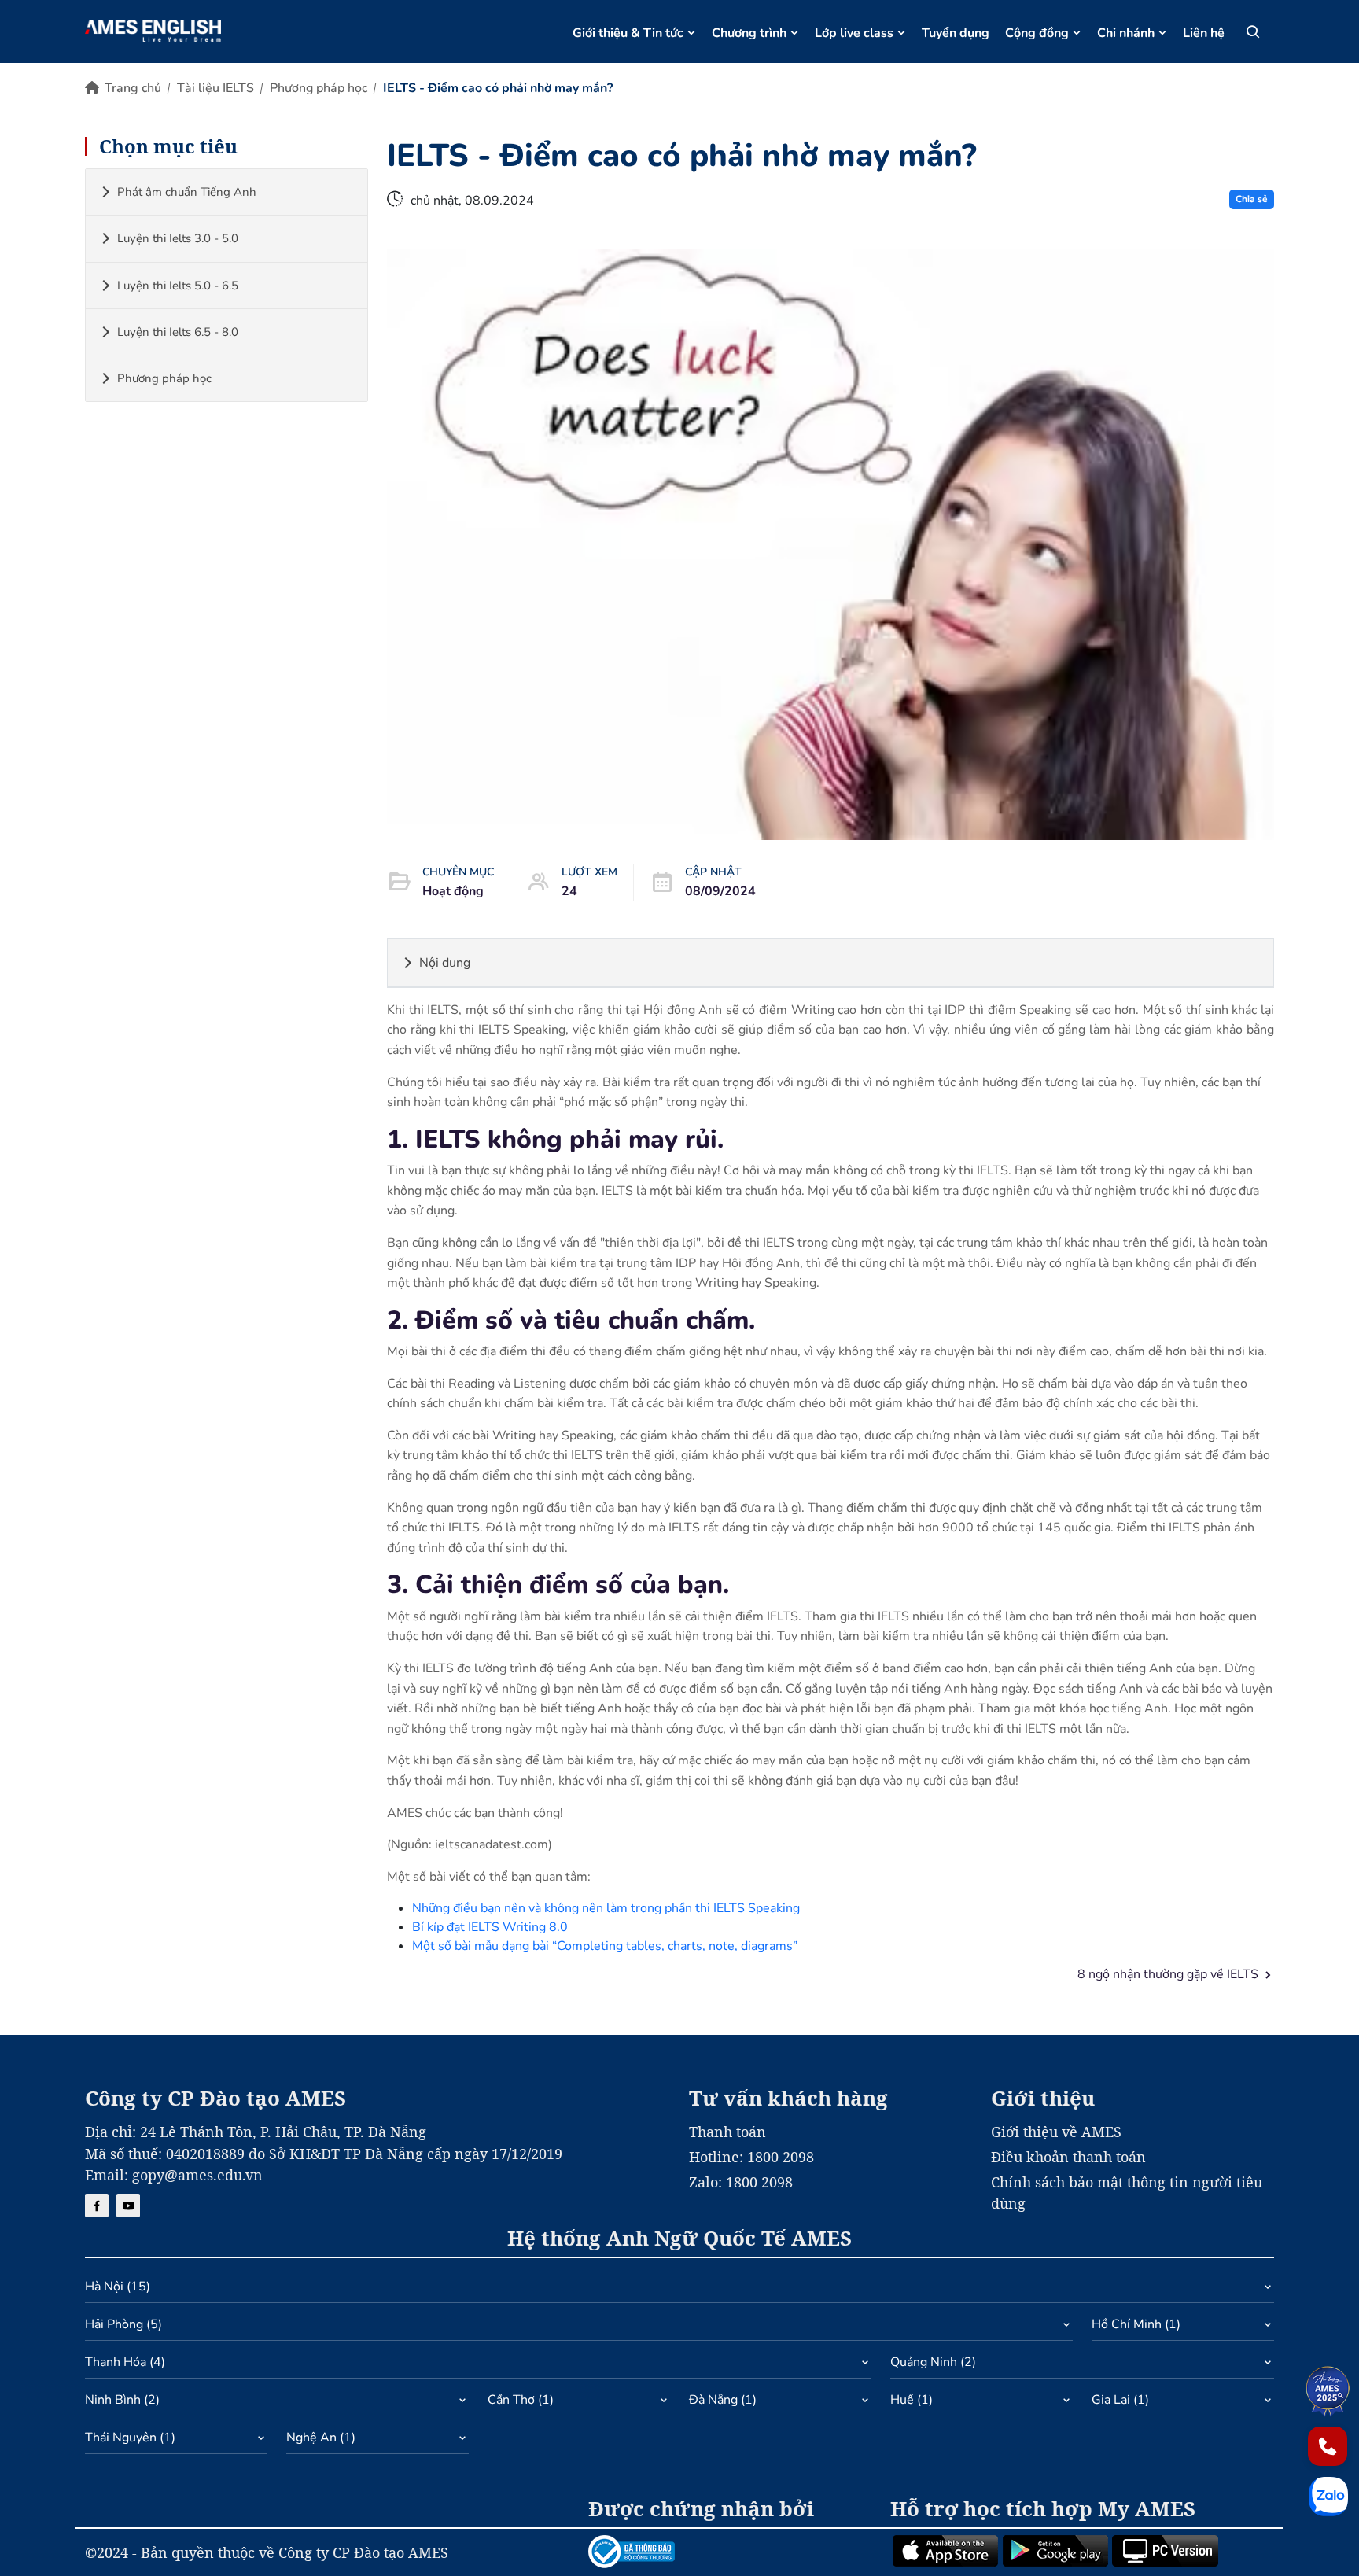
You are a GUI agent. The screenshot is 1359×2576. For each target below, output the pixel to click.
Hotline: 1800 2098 (751, 2157)
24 (569, 891)
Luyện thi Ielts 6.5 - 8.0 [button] (178, 332)
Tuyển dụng (956, 33)
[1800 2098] (1328, 2446)
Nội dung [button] (445, 963)
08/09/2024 (720, 891)
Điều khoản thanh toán (1068, 2157)
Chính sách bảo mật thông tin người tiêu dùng (1127, 2193)
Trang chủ (133, 88)
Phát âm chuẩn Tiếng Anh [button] (187, 192)
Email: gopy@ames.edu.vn (174, 2175)
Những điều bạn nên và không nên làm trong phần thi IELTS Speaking (606, 1908)
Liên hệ (1204, 33)
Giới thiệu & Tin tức (628, 33)
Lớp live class (854, 33)
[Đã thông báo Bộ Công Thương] (730, 2552)
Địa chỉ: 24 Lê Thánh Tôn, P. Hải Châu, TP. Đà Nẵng (256, 2132)
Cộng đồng (1037, 33)
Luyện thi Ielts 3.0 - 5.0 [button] (178, 238)
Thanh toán (727, 2132)
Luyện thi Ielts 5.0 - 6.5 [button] (178, 286)
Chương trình (749, 33)
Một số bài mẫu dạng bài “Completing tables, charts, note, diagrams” (605, 1946)
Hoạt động (453, 891)
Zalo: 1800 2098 (741, 2182)
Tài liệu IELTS (215, 88)
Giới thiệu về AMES (1056, 2132)
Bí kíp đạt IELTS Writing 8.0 (490, 1927)
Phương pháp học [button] (164, 378)
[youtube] (128, 2206)
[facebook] (97, 2206)
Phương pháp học (319, 88)
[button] (679, 2290)
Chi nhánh (1126, 33)
